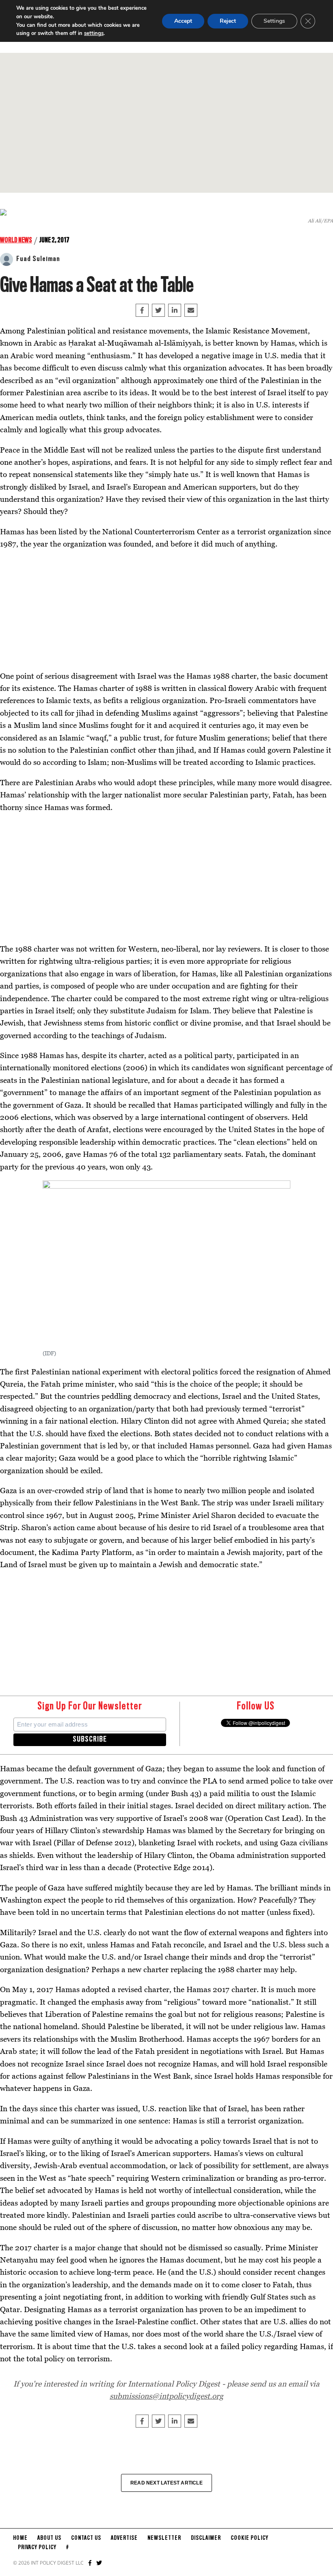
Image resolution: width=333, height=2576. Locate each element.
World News (16, 240)
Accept (183, 21)
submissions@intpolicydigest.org (166, 2396)
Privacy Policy (37, 2548)
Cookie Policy (250, 2538)
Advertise (124, 2538)
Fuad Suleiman (38, 259)
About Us (49, 2538)
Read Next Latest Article (166, 2483)
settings (94, 33)
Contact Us (86, 2538)
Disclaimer (206, 2538)
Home (20, 2538)
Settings (274, 21)
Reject (228, 21)
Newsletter (164, 2538)
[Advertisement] (166, 123)
